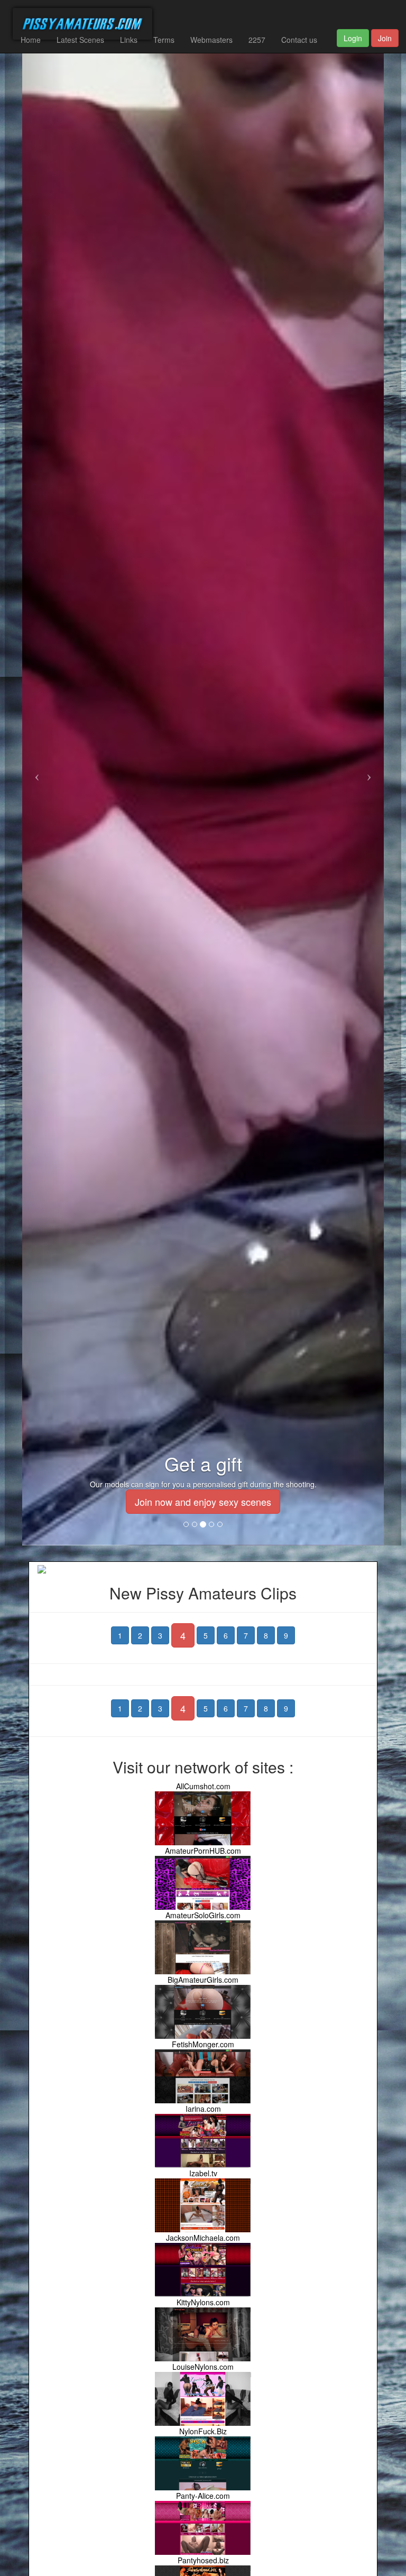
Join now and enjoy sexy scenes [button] (203, 1502)
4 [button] (183, 1635)
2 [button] (140, 1635)
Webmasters (211, 40)
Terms (164, 40)
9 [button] (286, 1635)
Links (129, 40)
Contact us (299, 40)
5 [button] (206, 1635)
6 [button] (226, 1635)
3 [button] (160, 1635)
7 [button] (246, 1635)
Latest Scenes (80, 40)
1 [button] (120, 1635)
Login (353, 38)
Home (31, 40)
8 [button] (266, 1635)
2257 (257, 40)
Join (385, 38)
